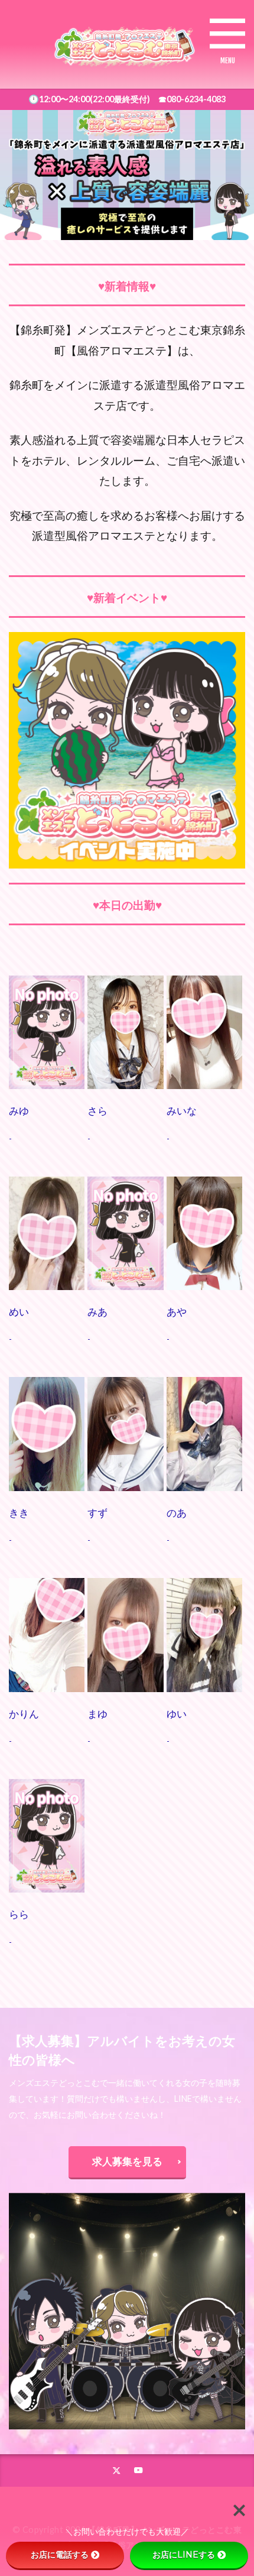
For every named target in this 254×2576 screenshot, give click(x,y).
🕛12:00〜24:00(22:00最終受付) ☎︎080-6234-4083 (127, 99)
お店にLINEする (184, 2555)
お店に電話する (60, 2555)
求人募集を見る (127, 2161)
